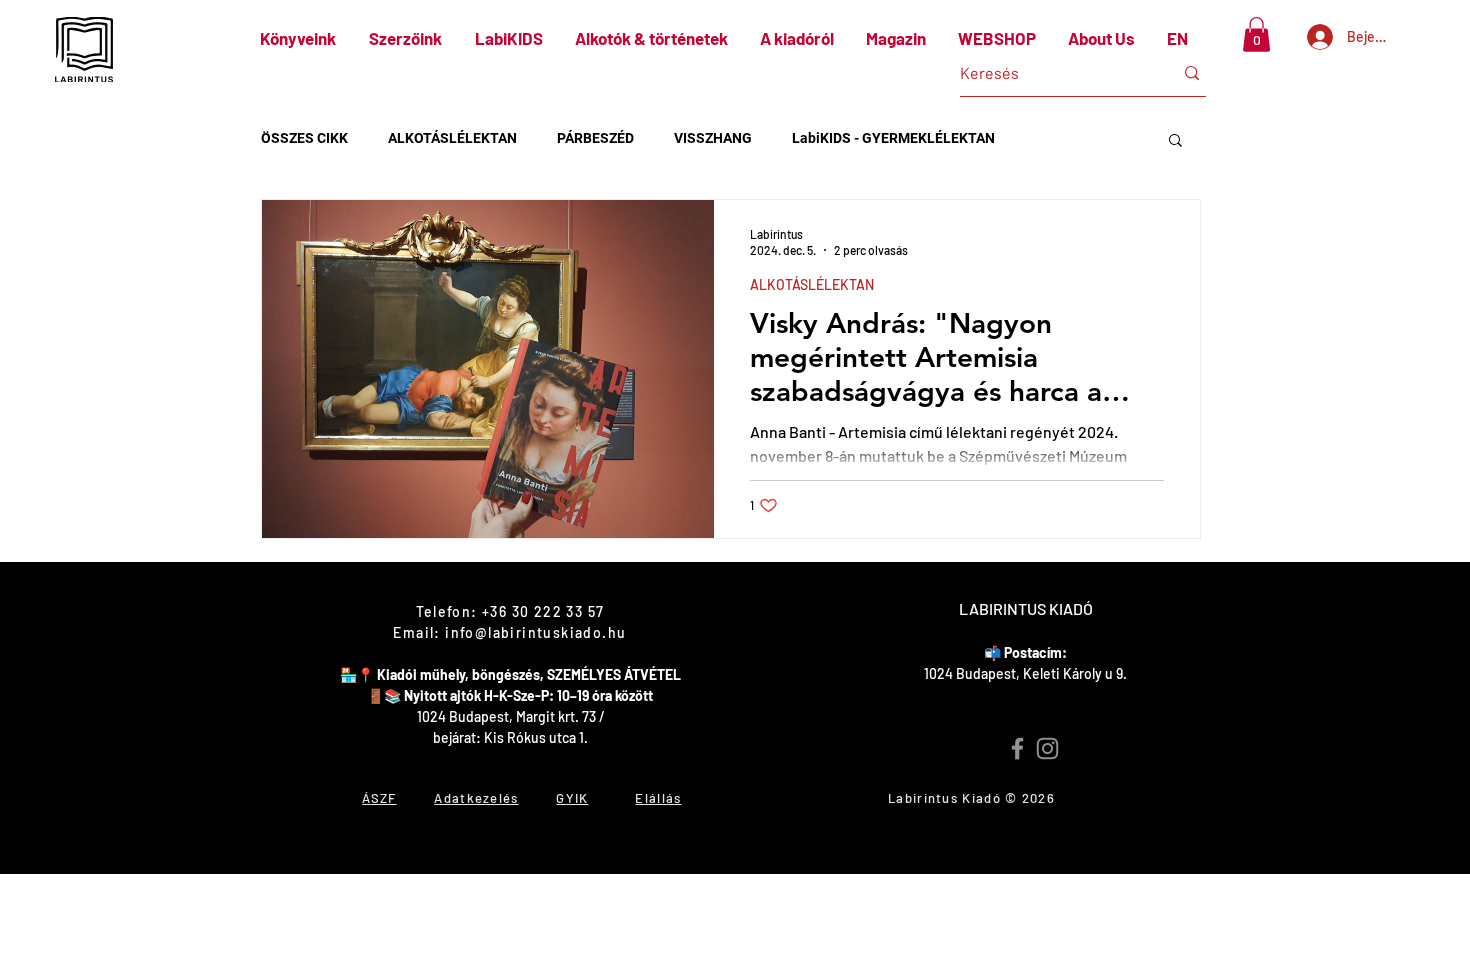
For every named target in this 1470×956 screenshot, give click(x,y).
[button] (1256, 34)
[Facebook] (1017, 748)
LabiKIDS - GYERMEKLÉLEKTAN (893, 138)
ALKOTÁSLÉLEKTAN (452, 138)
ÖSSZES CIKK (304, 138)
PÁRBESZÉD (595, 138)
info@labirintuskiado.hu (535, 632)
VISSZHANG (713, 138)
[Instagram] (1047, 748)
